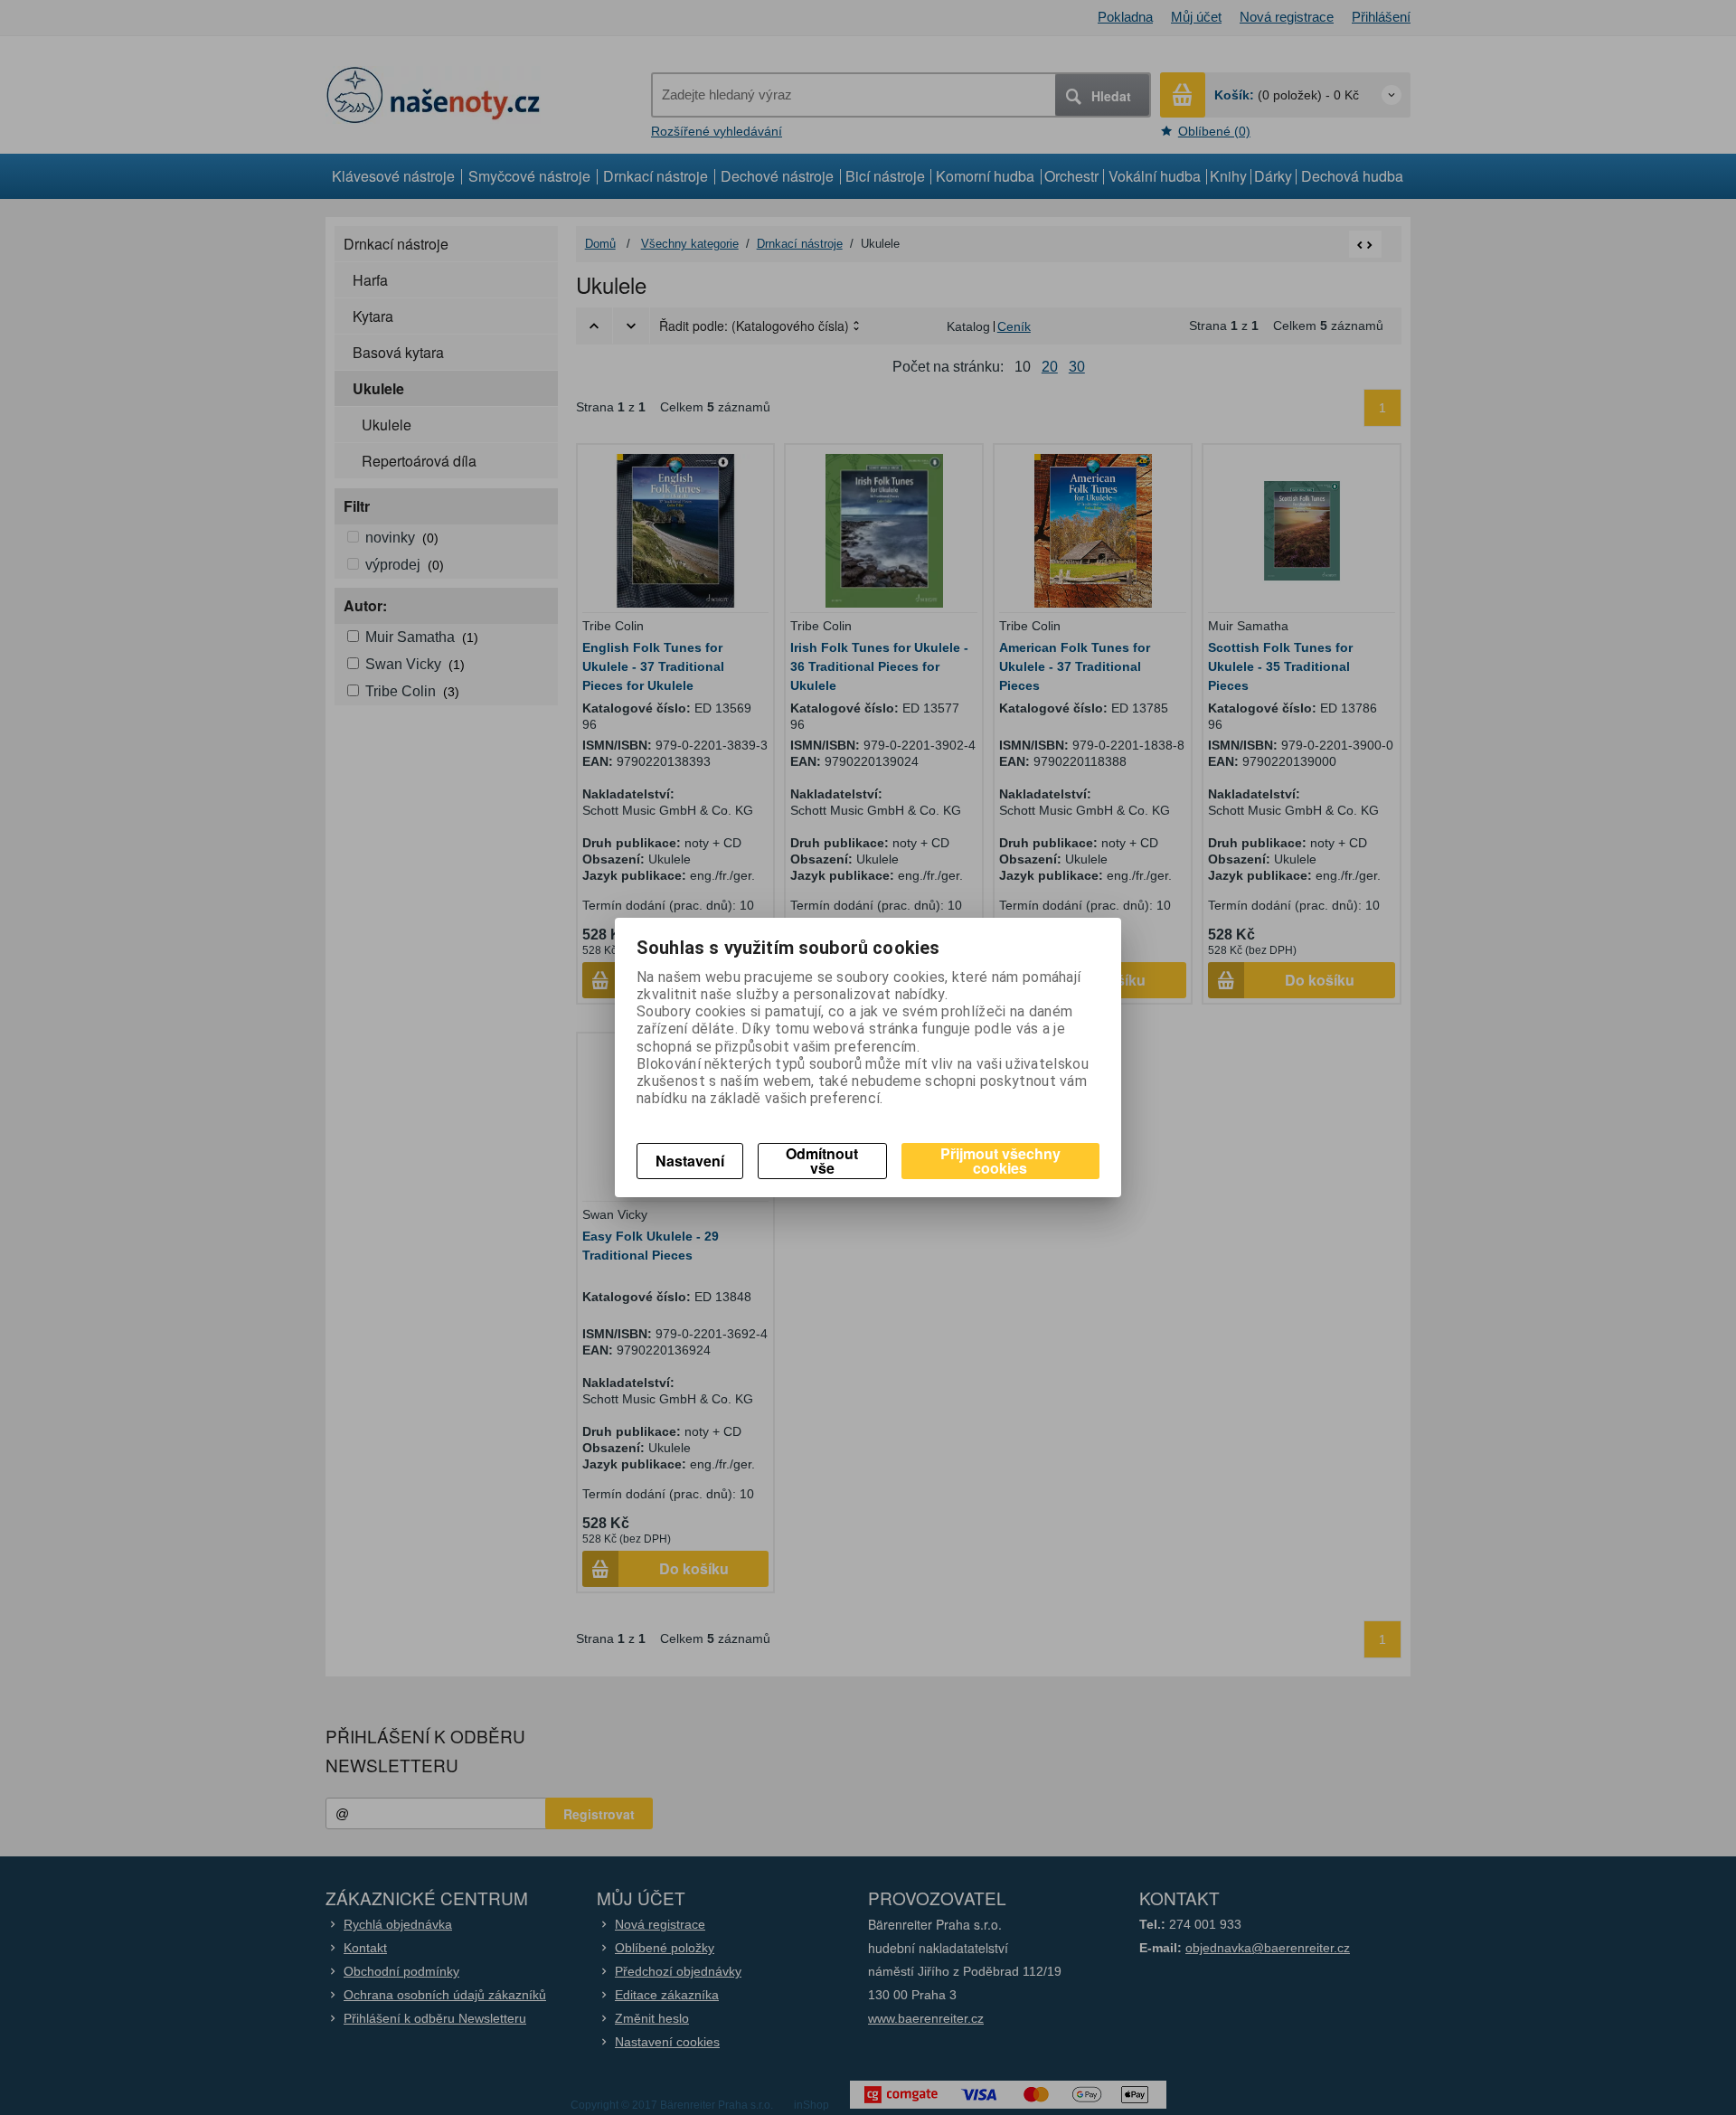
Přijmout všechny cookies (1000, 1161)
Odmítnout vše (822, 1161)
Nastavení (690, 1161)
